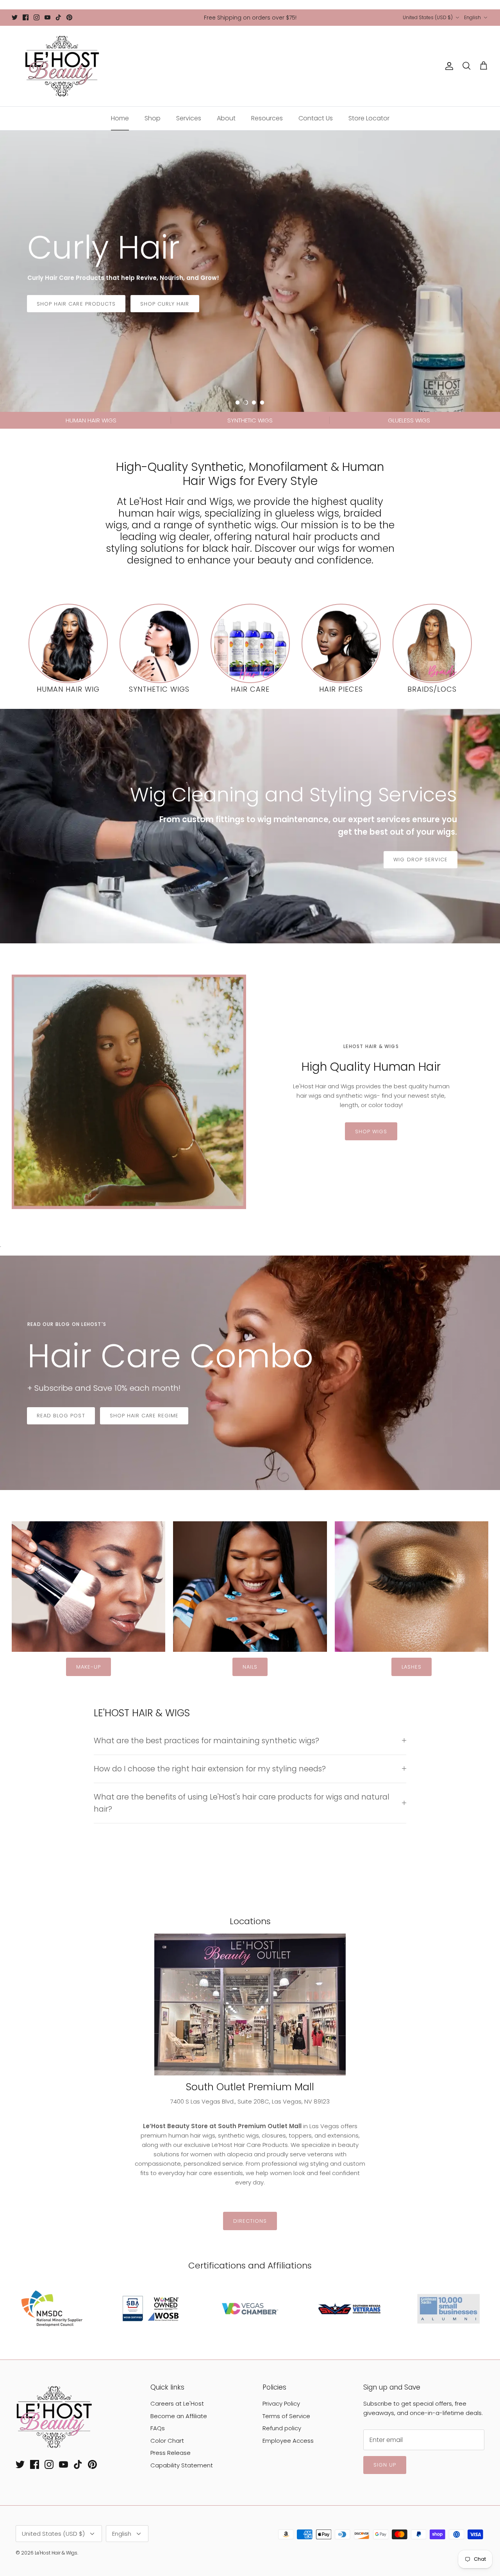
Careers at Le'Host (177, 2403)
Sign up (385, 2465)
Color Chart (167, 2441)
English (472, 17)
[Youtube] (47, 17)
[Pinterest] (69, 17)
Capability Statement (182, 2465)
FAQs (158, 2428)
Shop (153, 118)
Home (120, 118)
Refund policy (282, 2428)
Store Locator (369, 118)
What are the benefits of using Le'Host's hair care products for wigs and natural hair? (242, 1803)
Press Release (171, 2453)
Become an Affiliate (179, 2416)
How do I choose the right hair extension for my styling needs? (210, 1769)
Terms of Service (286, 2416)
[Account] (448, 66)
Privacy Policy (281, 2403)
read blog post (61, 1416)
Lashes (412, 1667)
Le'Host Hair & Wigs (56, 2553)
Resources (267, 118)
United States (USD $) (428, 17)
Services (189, 118)
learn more (54, 314)
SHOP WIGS (371, 1131)
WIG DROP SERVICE (421, 860)
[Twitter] (15, 17)
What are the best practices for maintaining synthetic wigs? (206, 1741)
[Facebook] (26, 17)
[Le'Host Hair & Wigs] (62, 66)
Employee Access (288, 2441)
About (226, 118)
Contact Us (316, 118)
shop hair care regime (144, 1416)
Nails (250, 1667)
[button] (237, 402)
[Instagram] (37, 17)
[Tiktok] (58, 17)
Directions (250, 2221)
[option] (250, 271)
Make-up (88, 1667)
